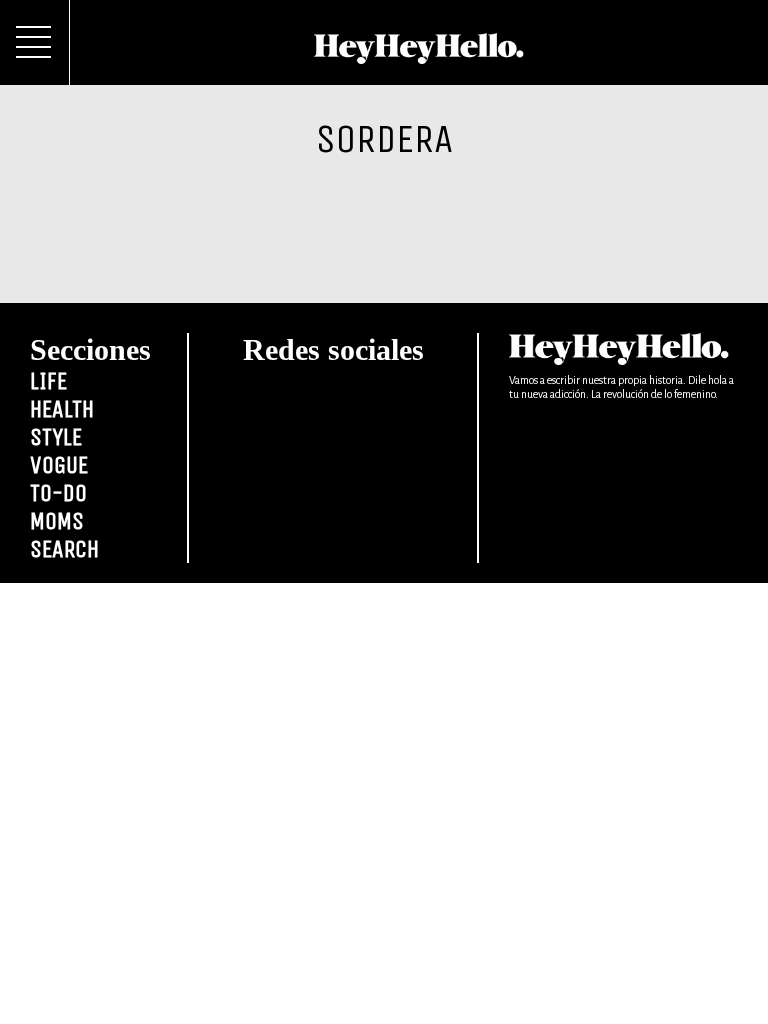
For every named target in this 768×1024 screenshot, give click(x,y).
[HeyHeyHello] (418, 53)
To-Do (58, 493)
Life (48, 381)
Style (56, 437)
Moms (57, 521)
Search (64, 549)
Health (62, 409)
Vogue (59, 465)
